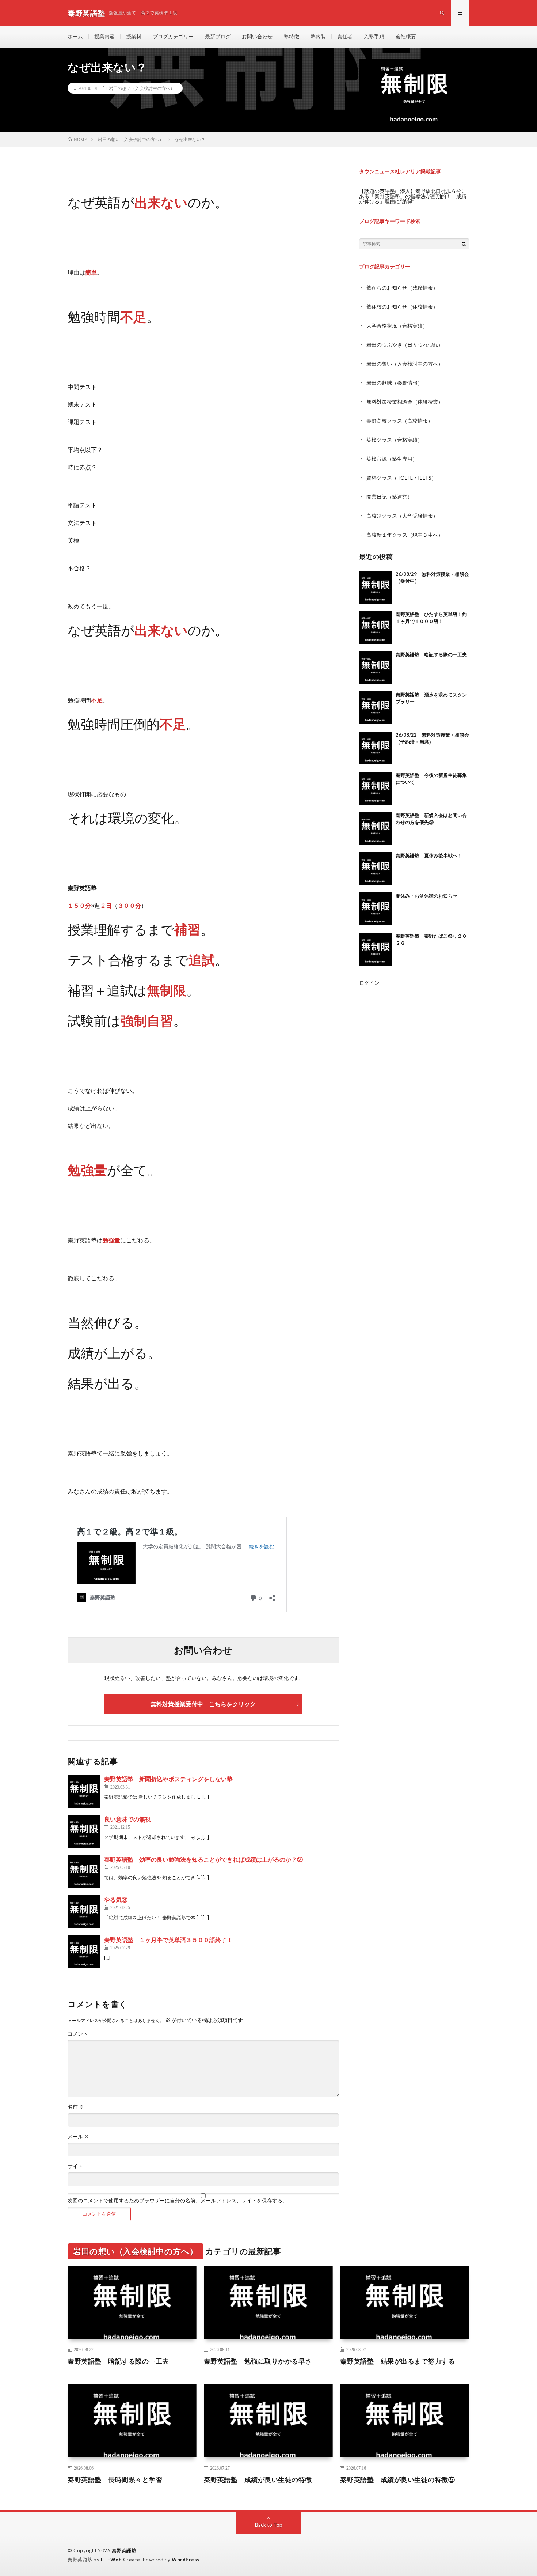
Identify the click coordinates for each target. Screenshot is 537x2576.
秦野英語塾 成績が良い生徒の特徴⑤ (398, 2479)
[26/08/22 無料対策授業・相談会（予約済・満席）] (376, 748)
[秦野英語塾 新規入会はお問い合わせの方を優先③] (376, 828)
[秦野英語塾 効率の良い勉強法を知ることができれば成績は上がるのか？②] (84, 1871)
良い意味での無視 (127, 1819)
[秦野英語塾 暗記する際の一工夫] (376, 668)
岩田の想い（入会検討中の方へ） (142, 88)
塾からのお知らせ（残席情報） (402, 288)
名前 (76, 2107)
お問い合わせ (257, 36)
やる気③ (116, 1899)
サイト (75, 2166)
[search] (464, 244)
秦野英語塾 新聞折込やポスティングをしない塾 (168, 1779)
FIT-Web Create (121, 2560)
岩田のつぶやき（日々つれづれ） (405, 345)
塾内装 (318, 36)
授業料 (134, 36)
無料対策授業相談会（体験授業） (405, 402)
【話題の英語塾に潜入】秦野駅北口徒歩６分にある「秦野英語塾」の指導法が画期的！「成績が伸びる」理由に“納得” (413, 196)
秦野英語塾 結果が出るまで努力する (398, 2361)
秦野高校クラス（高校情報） (400, 421)
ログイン (369, 983)
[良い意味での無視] (84, 1831)
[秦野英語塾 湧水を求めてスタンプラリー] (376, 708)
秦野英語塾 (124, 2550)
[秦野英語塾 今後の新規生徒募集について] (376, 788)
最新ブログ (218, 36)
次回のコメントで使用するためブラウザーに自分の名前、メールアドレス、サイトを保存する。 (178, 2201)
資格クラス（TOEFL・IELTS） (401, 478)
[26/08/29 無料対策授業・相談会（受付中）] (376, 587)
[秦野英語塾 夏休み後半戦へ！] (376, 869)
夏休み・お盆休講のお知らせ (426, 896)
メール (78, 2137)
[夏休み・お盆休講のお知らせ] (376, 909)
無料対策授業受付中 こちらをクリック (203, 1704)
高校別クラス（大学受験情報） (402, 516)
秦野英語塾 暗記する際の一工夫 (431, 654)
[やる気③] (84, 1912)
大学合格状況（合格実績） (397, 326)
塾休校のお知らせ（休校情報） (402, 307)
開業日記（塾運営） (389, 497)
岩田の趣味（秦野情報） (395, 383)
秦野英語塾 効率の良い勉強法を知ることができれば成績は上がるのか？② (203, 1859)
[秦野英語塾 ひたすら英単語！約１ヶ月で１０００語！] (376, 627)
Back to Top (269, 2525)
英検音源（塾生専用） (392, 459)
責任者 (345, 36)
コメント (78, 2034)
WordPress (186, 2560)
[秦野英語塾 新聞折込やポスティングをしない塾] (84, 1791)
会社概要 (406, 36)
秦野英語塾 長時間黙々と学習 (115, 2479)
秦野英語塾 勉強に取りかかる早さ (258, 2361)
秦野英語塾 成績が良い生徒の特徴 (258, 2479)
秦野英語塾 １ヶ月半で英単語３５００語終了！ (168, 1940)
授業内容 (104, 36)
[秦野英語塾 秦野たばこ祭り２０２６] (376, 949)
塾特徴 (292, 36)
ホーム (75, 36)
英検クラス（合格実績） (395, 440)
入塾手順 (374, 36)
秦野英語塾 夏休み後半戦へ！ (429, 855)
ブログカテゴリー (173, 36)
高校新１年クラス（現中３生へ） (405, 535)
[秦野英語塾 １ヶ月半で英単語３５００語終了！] (84, 1952)
